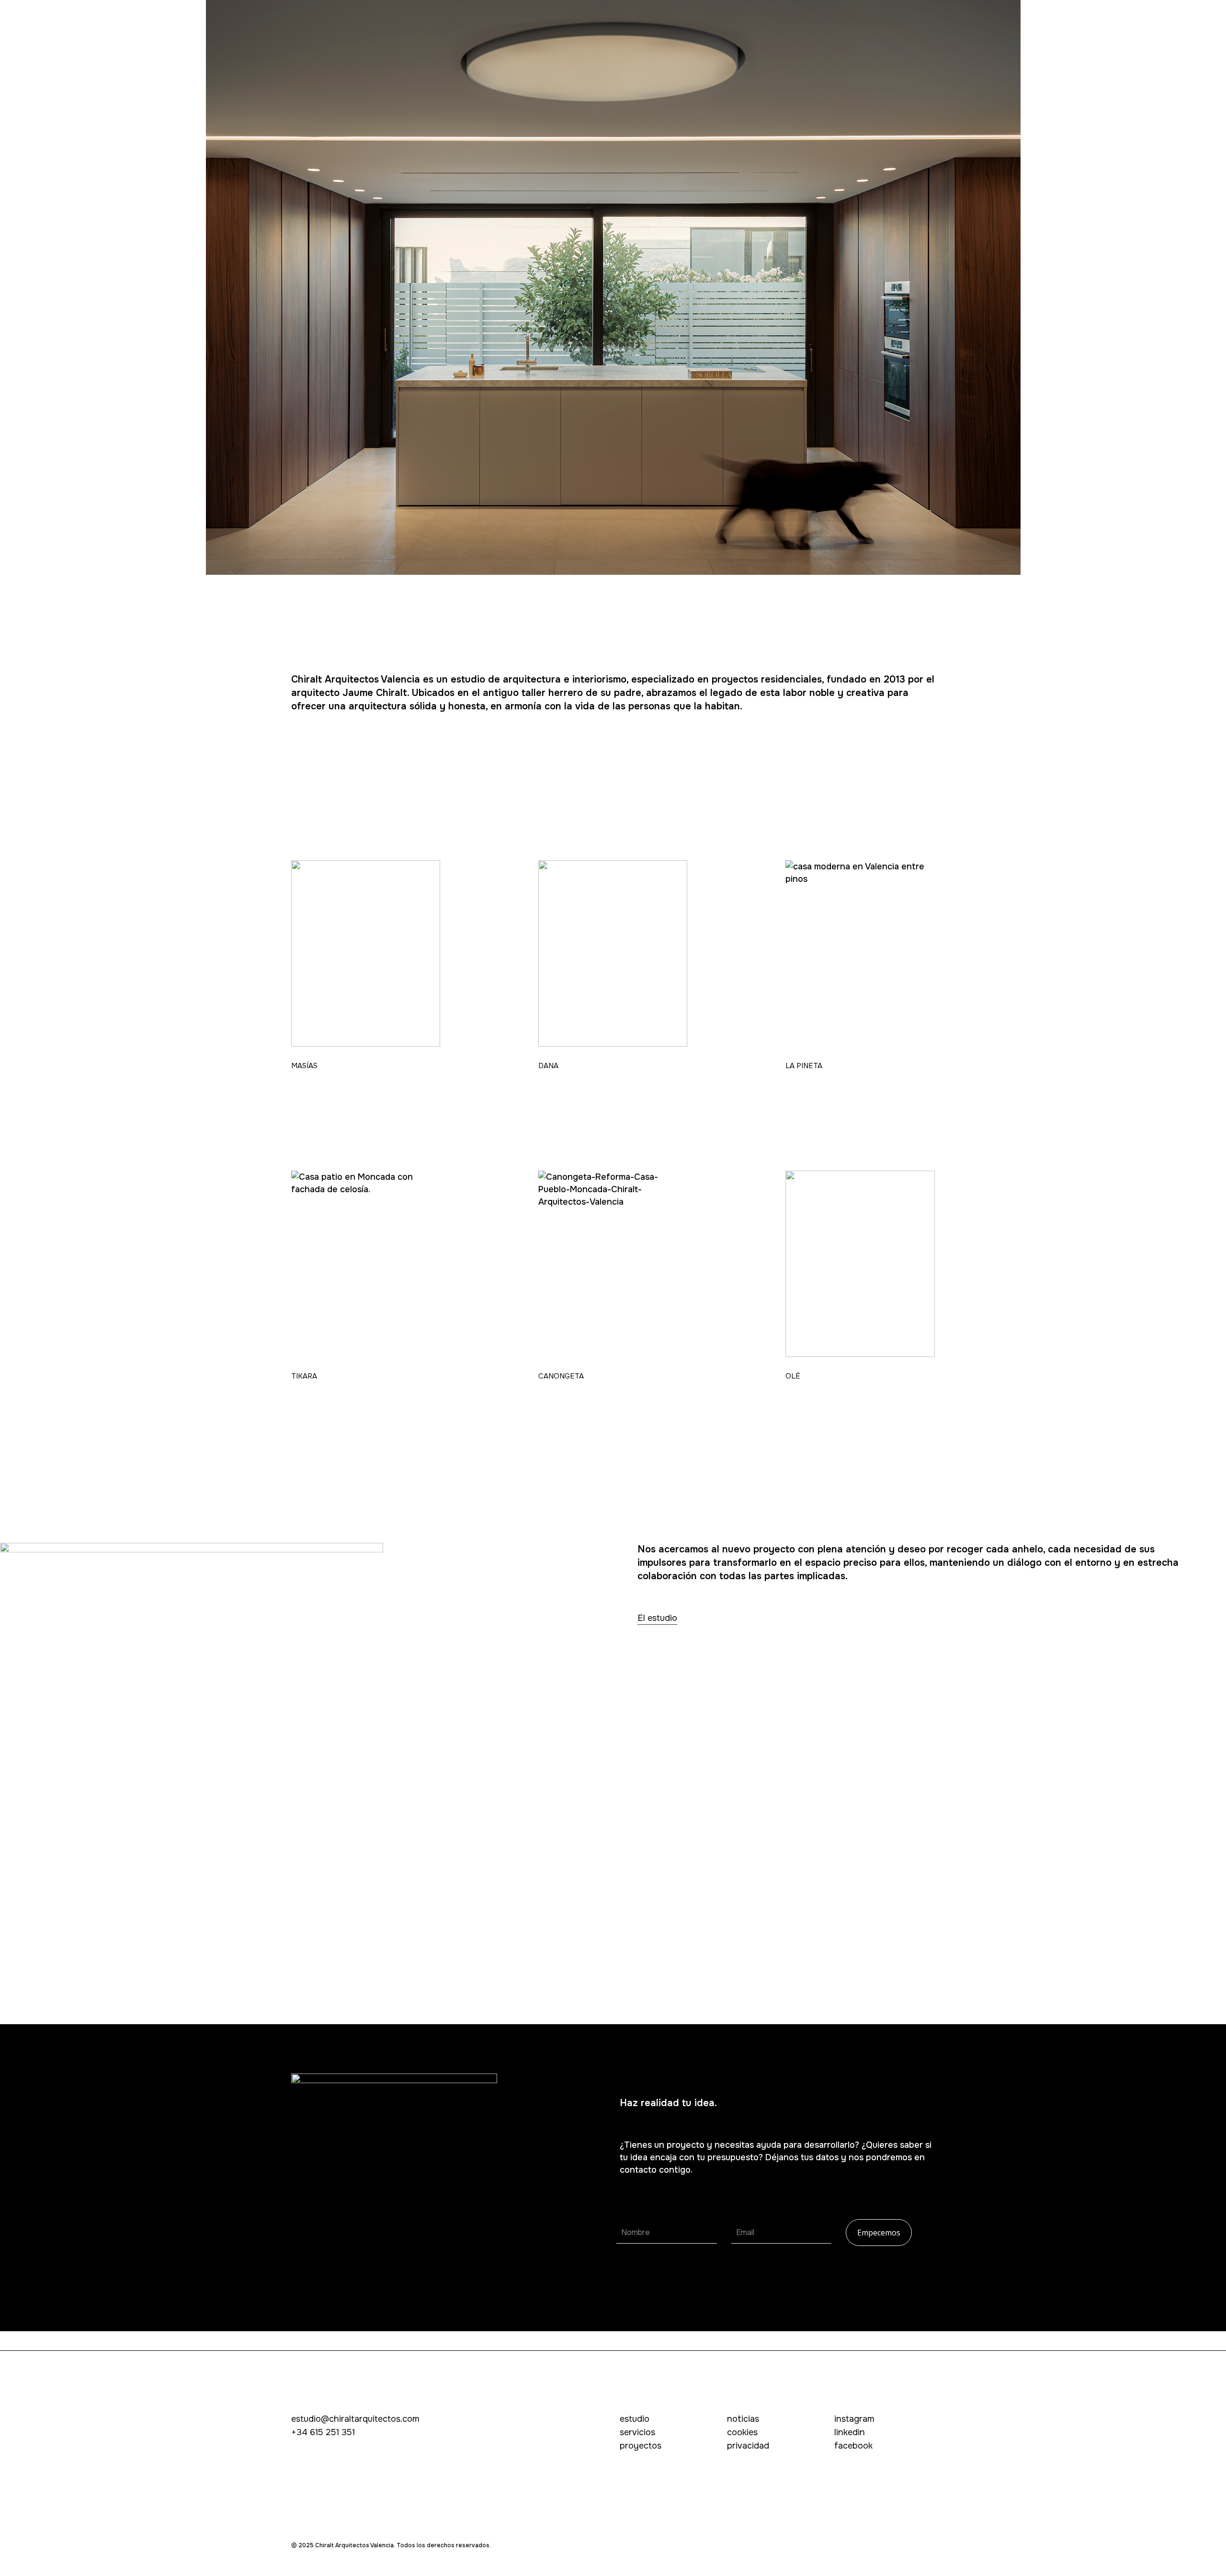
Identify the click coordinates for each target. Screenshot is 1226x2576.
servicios (637, 2432)
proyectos (641, 2446)
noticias (743, 2419)
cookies (742, 2432)
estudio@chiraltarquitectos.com (355, 2419)
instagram (854, 2419)
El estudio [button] (657, 1618)
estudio (635, 2419)
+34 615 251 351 (323, 2432)
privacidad (748, 2446)
